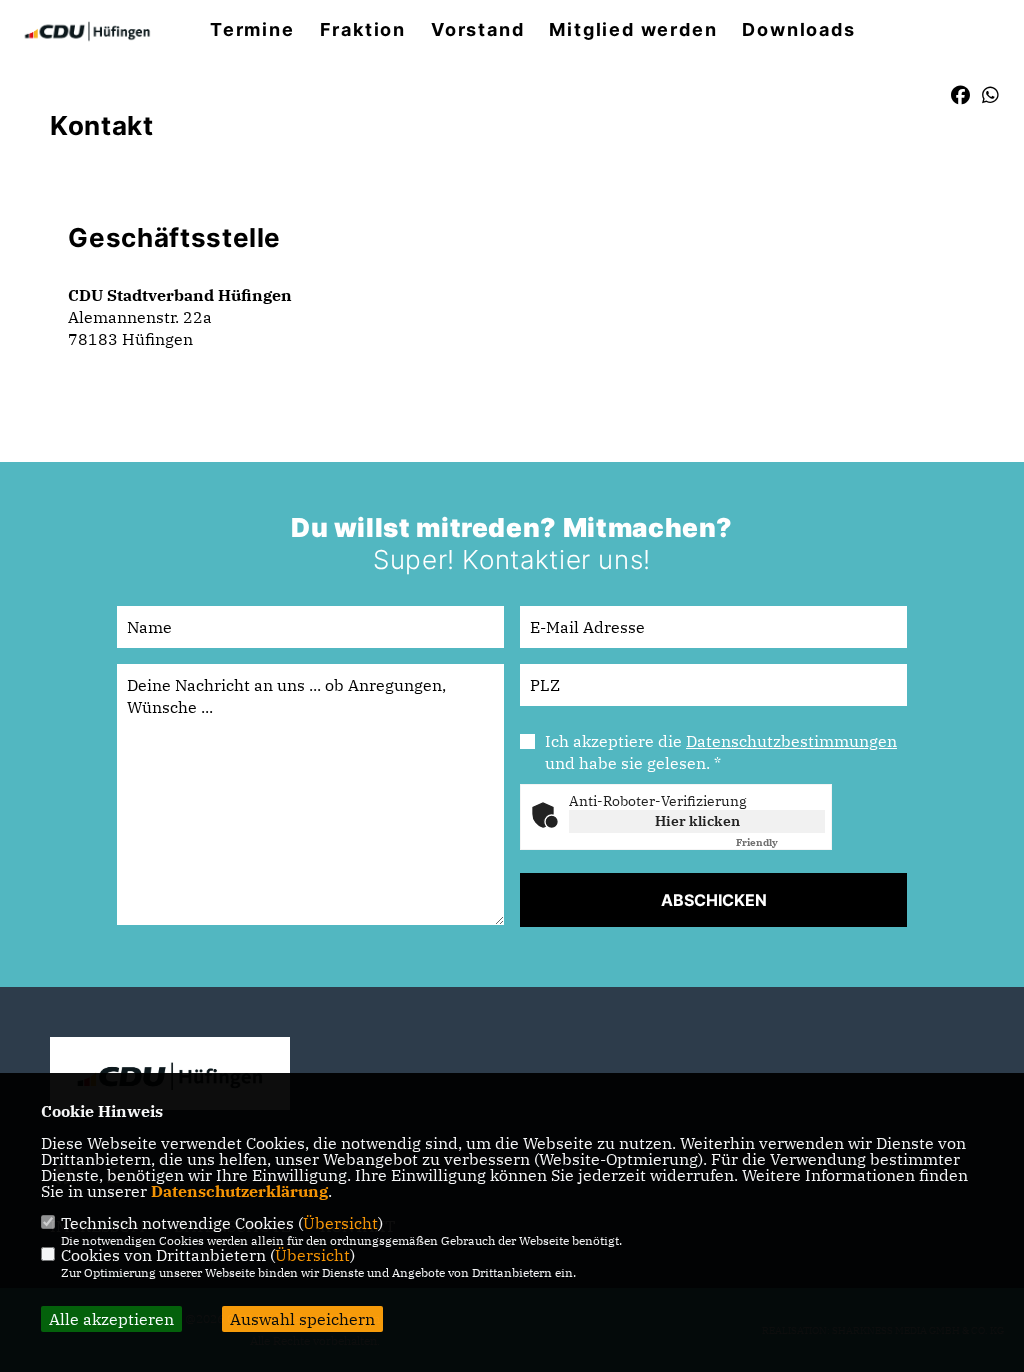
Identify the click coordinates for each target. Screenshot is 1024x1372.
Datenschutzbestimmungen (791, 741)
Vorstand (477, 30)
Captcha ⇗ (780, 842)
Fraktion (363, 30)
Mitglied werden (633, 30)
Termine (252, 30)
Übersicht (340, 1223)
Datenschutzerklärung (239, 1191)
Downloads (798, 30)
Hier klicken (697, 821)
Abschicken (714, 900)
